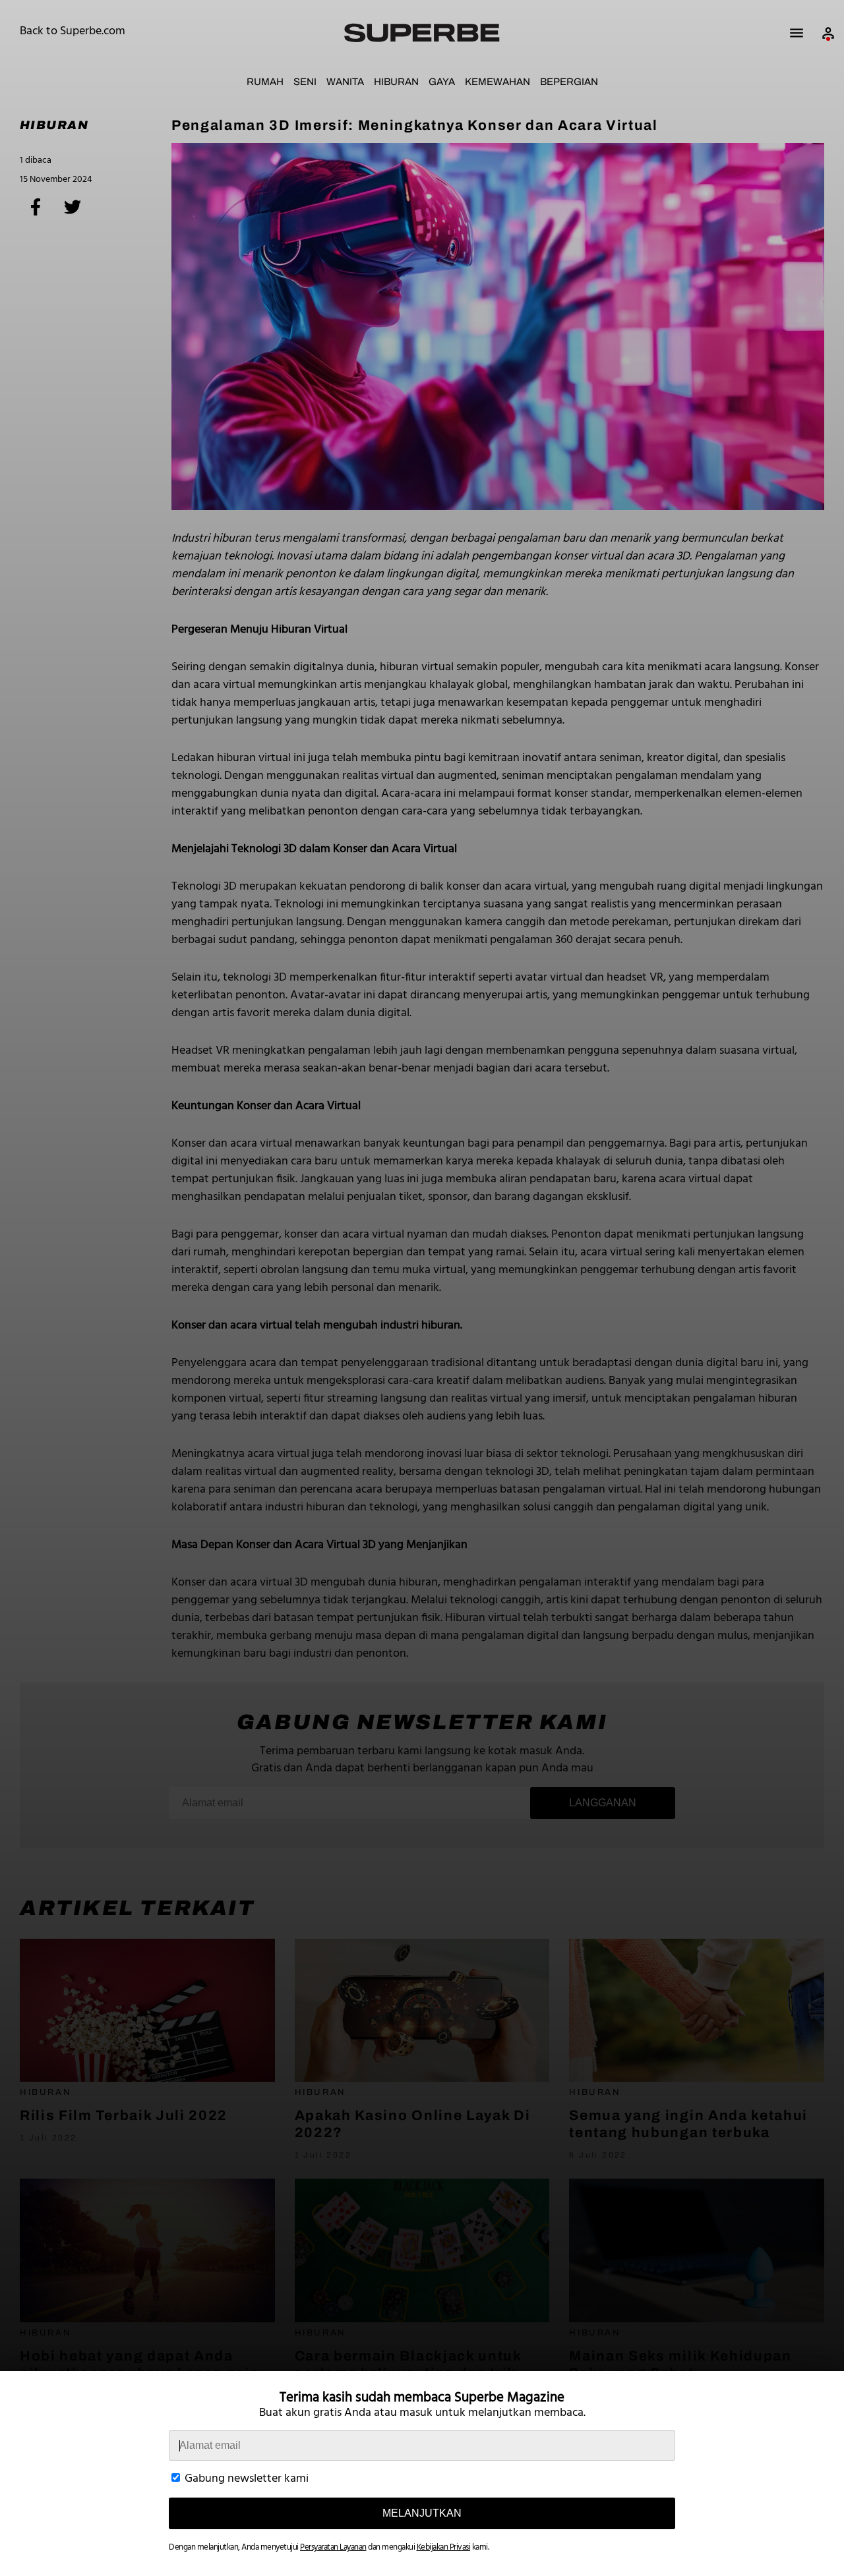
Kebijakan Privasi (444, 2547)
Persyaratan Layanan (333, 2547)
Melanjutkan (422, 2513)
